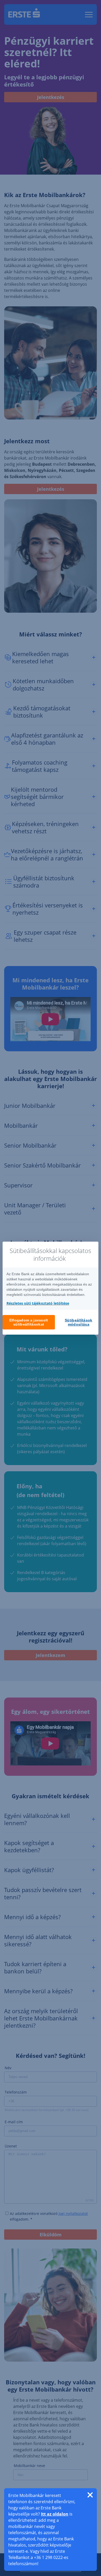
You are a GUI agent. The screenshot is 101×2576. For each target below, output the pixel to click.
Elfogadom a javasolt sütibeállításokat (29, 1322)
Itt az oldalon (55, 2514)
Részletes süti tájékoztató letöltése (38, 1303)
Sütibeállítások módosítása (79, 1322)
